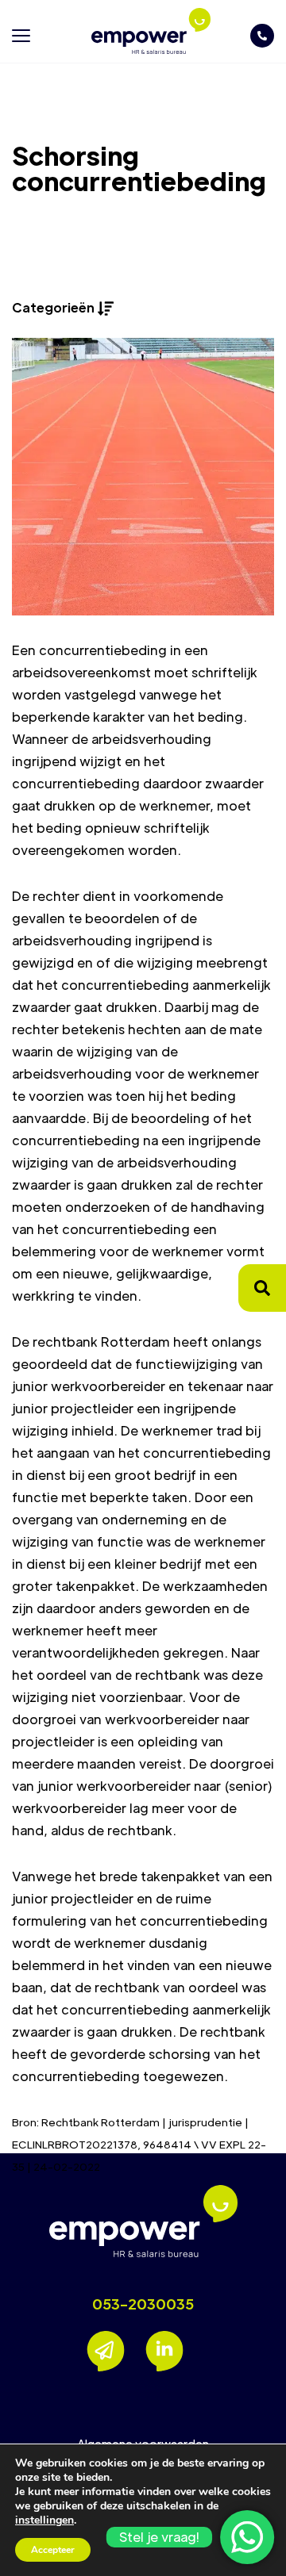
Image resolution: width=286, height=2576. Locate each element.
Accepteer (53, 2550)
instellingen (44, 2520)
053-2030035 (143, 2304)
